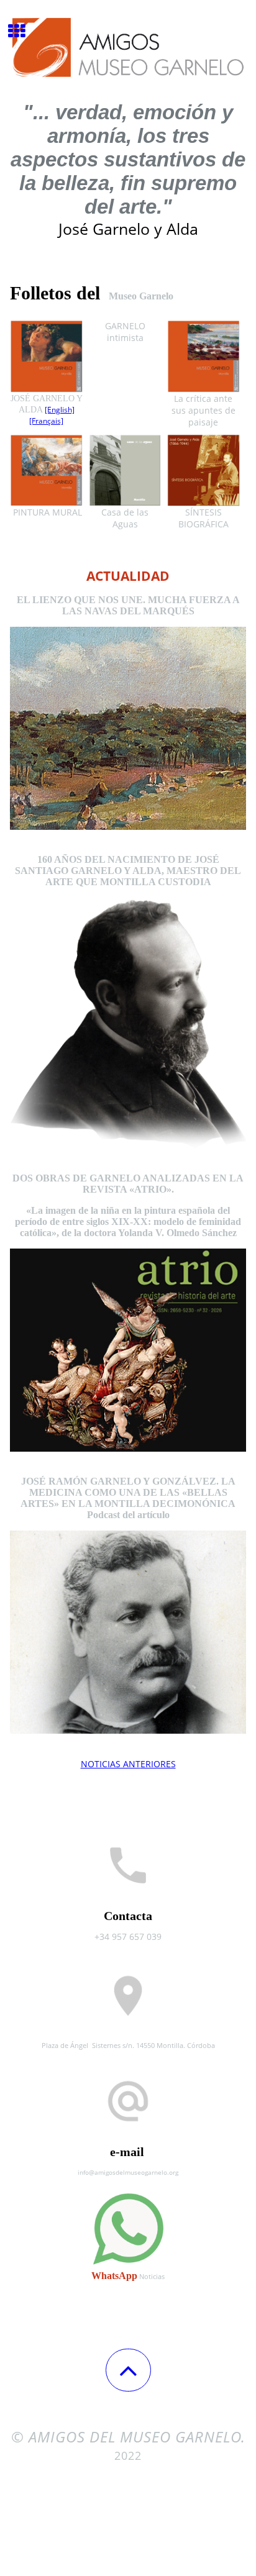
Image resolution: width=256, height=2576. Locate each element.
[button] (128, 2370)
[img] (128, 47)
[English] (60, 410)
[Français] (46, 421)
